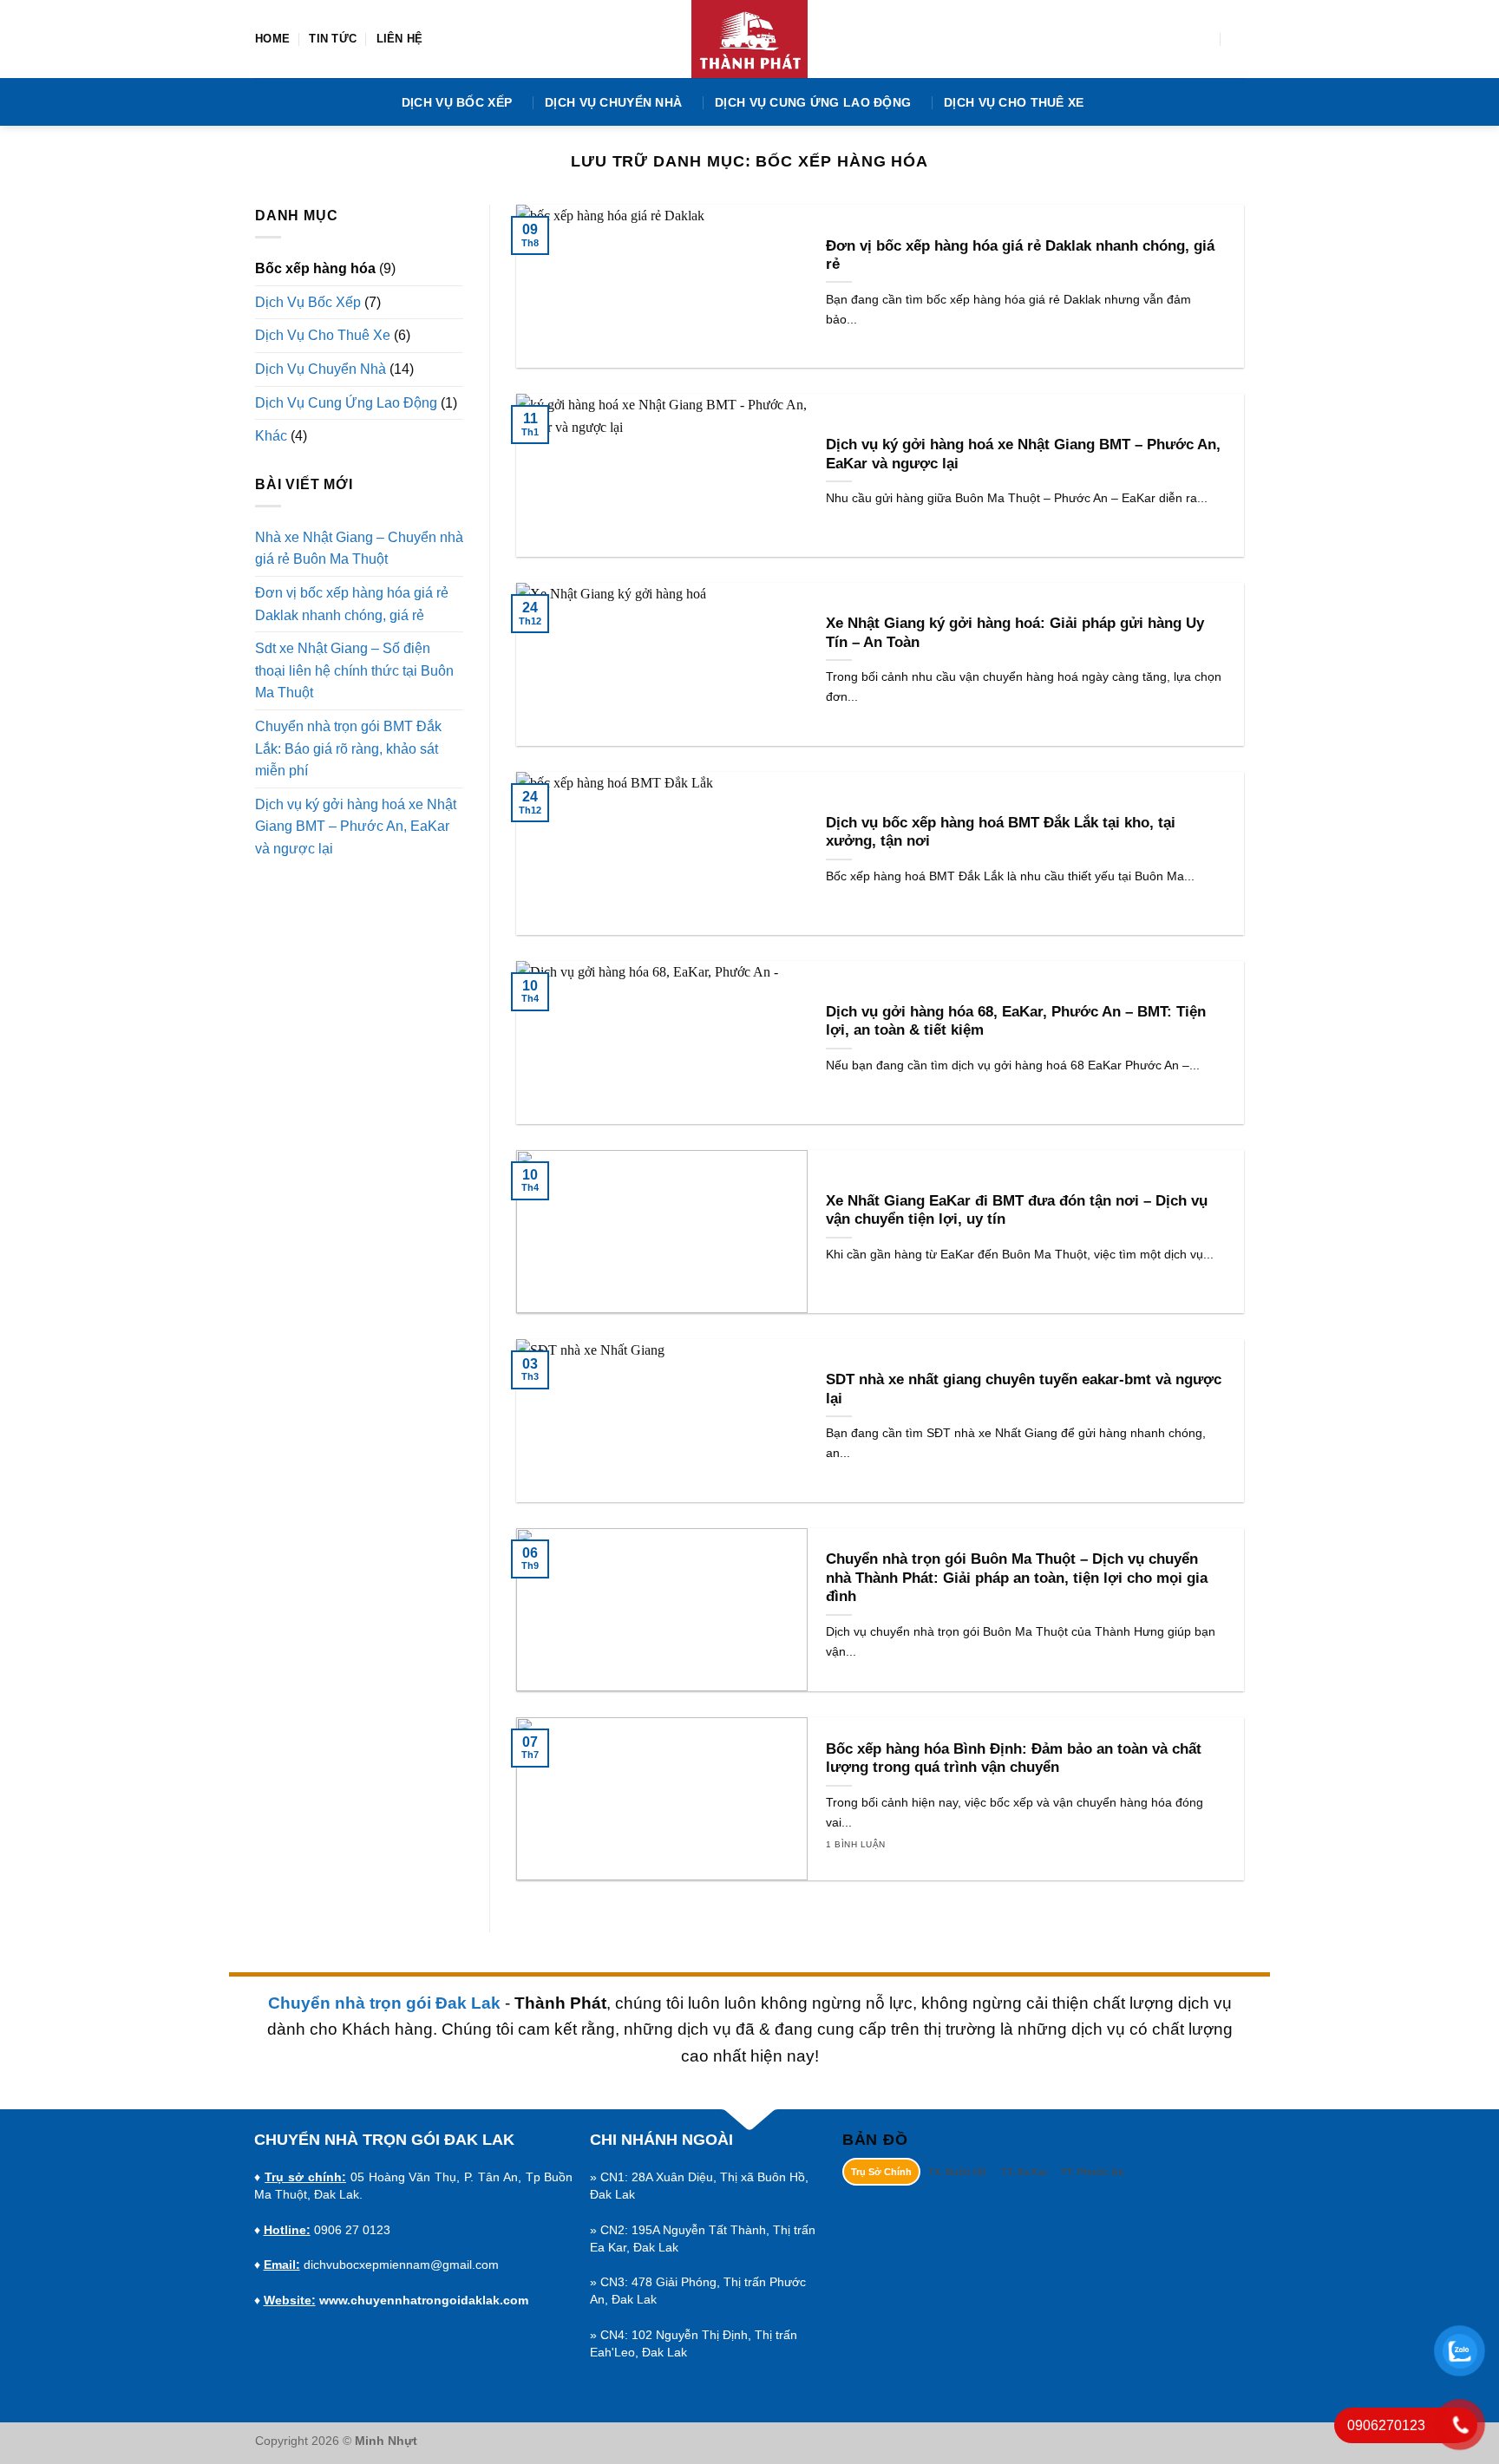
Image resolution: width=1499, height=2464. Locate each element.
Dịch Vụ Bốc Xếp (457, 102)
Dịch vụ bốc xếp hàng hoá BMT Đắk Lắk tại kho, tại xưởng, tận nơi (1001, 832)
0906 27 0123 (352, 2230)
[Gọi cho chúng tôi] (1201, 39)
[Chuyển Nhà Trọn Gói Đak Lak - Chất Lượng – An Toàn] (749, 39)
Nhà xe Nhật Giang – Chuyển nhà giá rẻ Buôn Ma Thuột (359, 549)
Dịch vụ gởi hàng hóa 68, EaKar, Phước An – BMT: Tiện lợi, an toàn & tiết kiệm (1016, 1021)
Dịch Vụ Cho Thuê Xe (1014, 102)
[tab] (882, 2172)
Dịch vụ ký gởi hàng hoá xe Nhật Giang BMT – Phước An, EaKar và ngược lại (356, 827)
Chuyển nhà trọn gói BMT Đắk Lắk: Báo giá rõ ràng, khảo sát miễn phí (348, 748)
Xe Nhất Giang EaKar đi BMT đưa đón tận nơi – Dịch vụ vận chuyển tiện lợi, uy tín (1017, 1210)
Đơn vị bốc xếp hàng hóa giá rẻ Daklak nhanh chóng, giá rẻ (352, 604)
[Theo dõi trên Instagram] (1133, 39)
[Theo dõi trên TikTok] (1156, 39)
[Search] (1237, 39)
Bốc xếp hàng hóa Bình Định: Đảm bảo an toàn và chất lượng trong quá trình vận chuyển (1014, 1758)
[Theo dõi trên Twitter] (1179, 39)
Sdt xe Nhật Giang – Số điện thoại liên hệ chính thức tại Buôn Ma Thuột (354, 670)
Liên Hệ (400, 39)
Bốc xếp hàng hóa (315, 268)
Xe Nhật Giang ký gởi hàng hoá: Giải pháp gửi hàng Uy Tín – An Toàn (1015, 633)
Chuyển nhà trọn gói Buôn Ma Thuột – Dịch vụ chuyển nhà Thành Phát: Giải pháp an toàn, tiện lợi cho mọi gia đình (1017, 1578)
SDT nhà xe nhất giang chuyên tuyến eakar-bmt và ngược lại (1024, 1389)
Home (272, 39)
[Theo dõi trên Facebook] (1110, 39)
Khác (271, 436)
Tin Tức (333, 39)
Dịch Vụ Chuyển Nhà (613, 102)
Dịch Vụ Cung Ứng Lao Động (813, 102)
